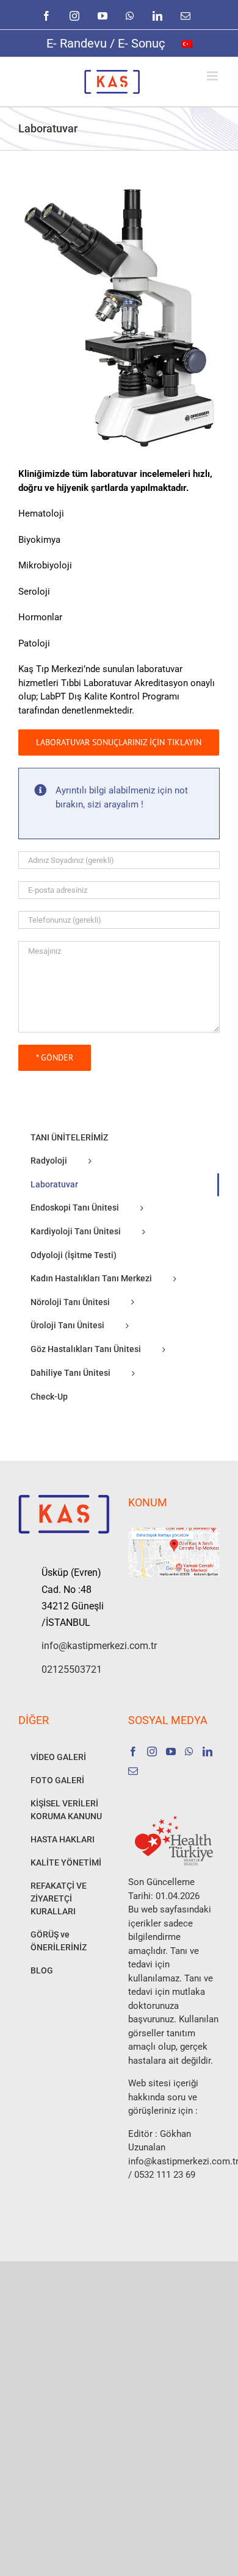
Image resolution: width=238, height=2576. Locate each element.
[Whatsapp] (189, 1751)
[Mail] (133, 1771)
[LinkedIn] (207, 1751)
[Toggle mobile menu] (213, 76)
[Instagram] (152, 1751)
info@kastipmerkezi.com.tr (76, 1646)
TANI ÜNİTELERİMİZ (69, 1137)
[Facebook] (133, 1751)
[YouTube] (171, 1751)
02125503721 (72, 1669)
